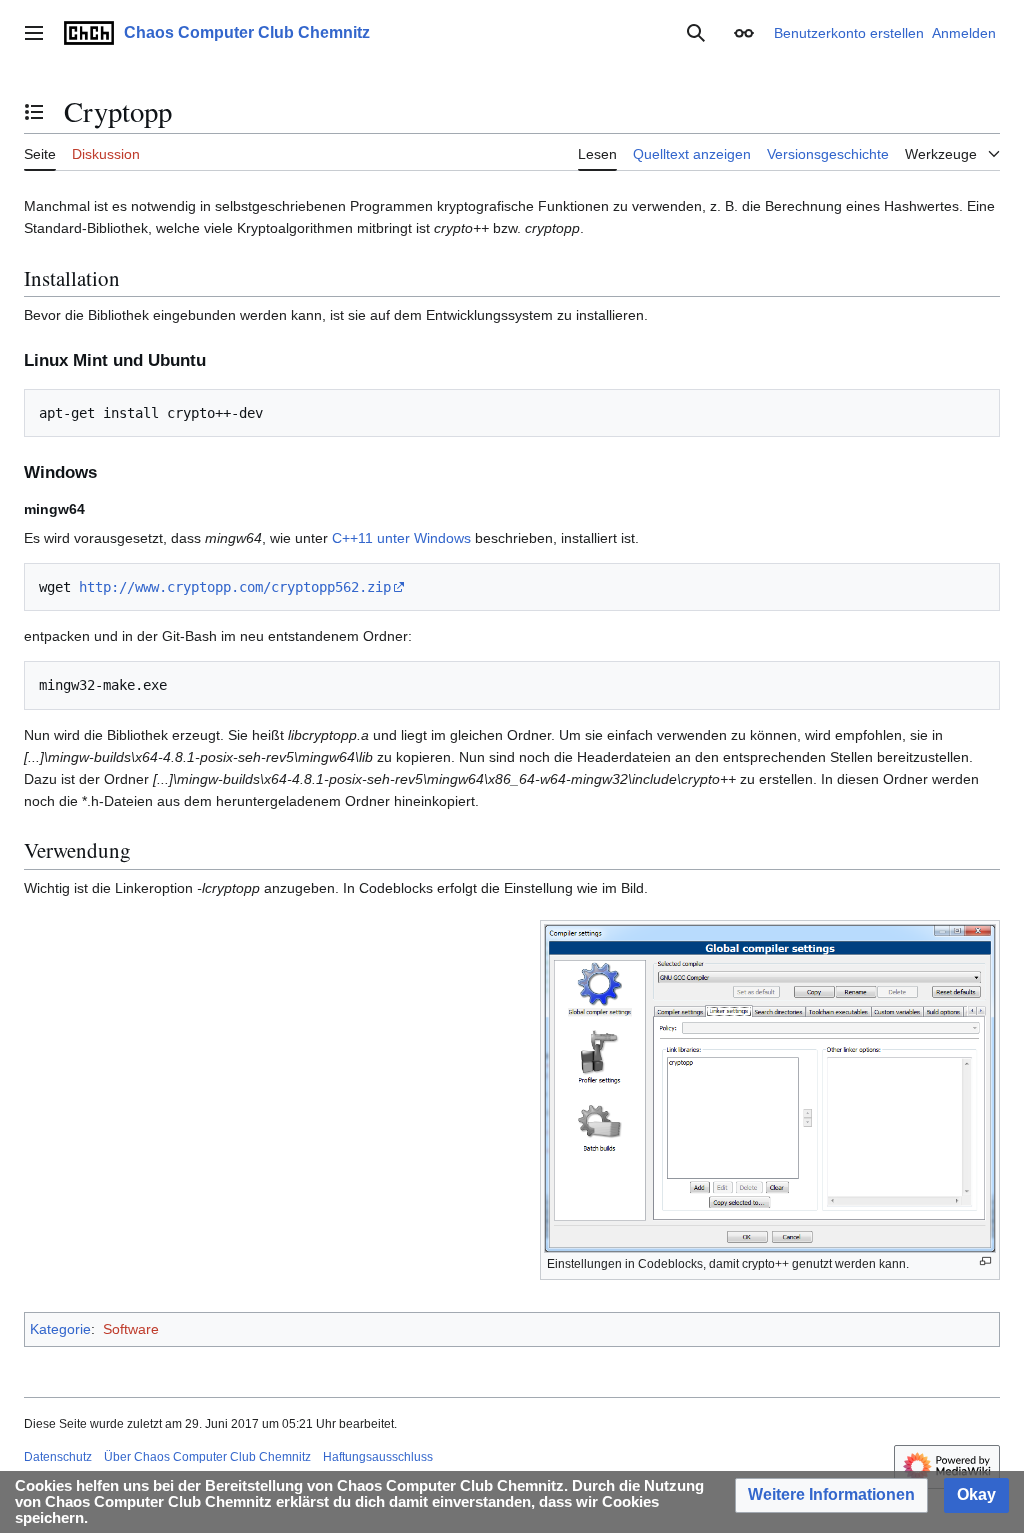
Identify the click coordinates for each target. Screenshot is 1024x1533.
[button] (34, 33)
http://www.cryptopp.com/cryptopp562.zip (235, 587)
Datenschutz (58, 1457)
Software (131, 1329)
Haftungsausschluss (378, 1457)
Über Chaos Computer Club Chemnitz (207, 1457)
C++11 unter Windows (401, 538)
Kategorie (60, 1329)
